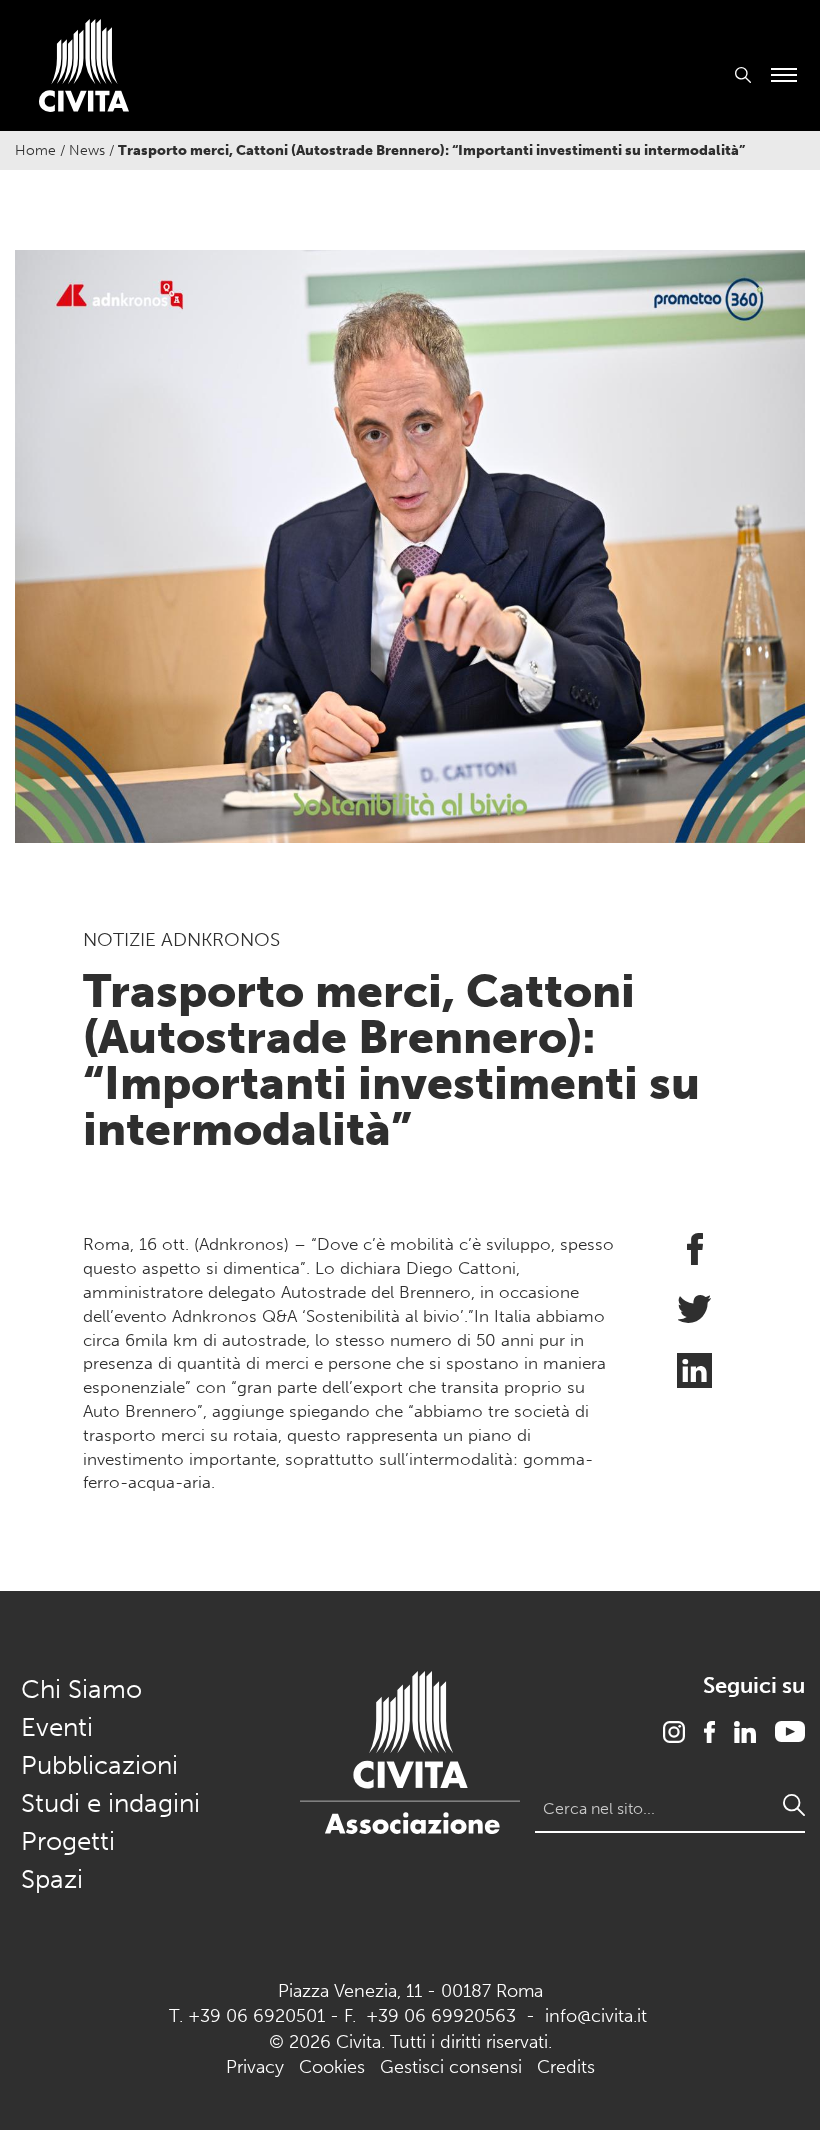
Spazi (52, 1879)
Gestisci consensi (451, 2067)
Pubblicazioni (99, 1765)
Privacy (255, 2067)
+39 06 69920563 (441, 2016)
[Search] (794, 1805)
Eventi (57, 1727)
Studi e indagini (110, 1803)
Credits (566, 2067)
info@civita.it (596, 2016)
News (87, 150)
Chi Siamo (81, 1689)
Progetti (68, 1841)
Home (35, 150)
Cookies (332, 2067)
